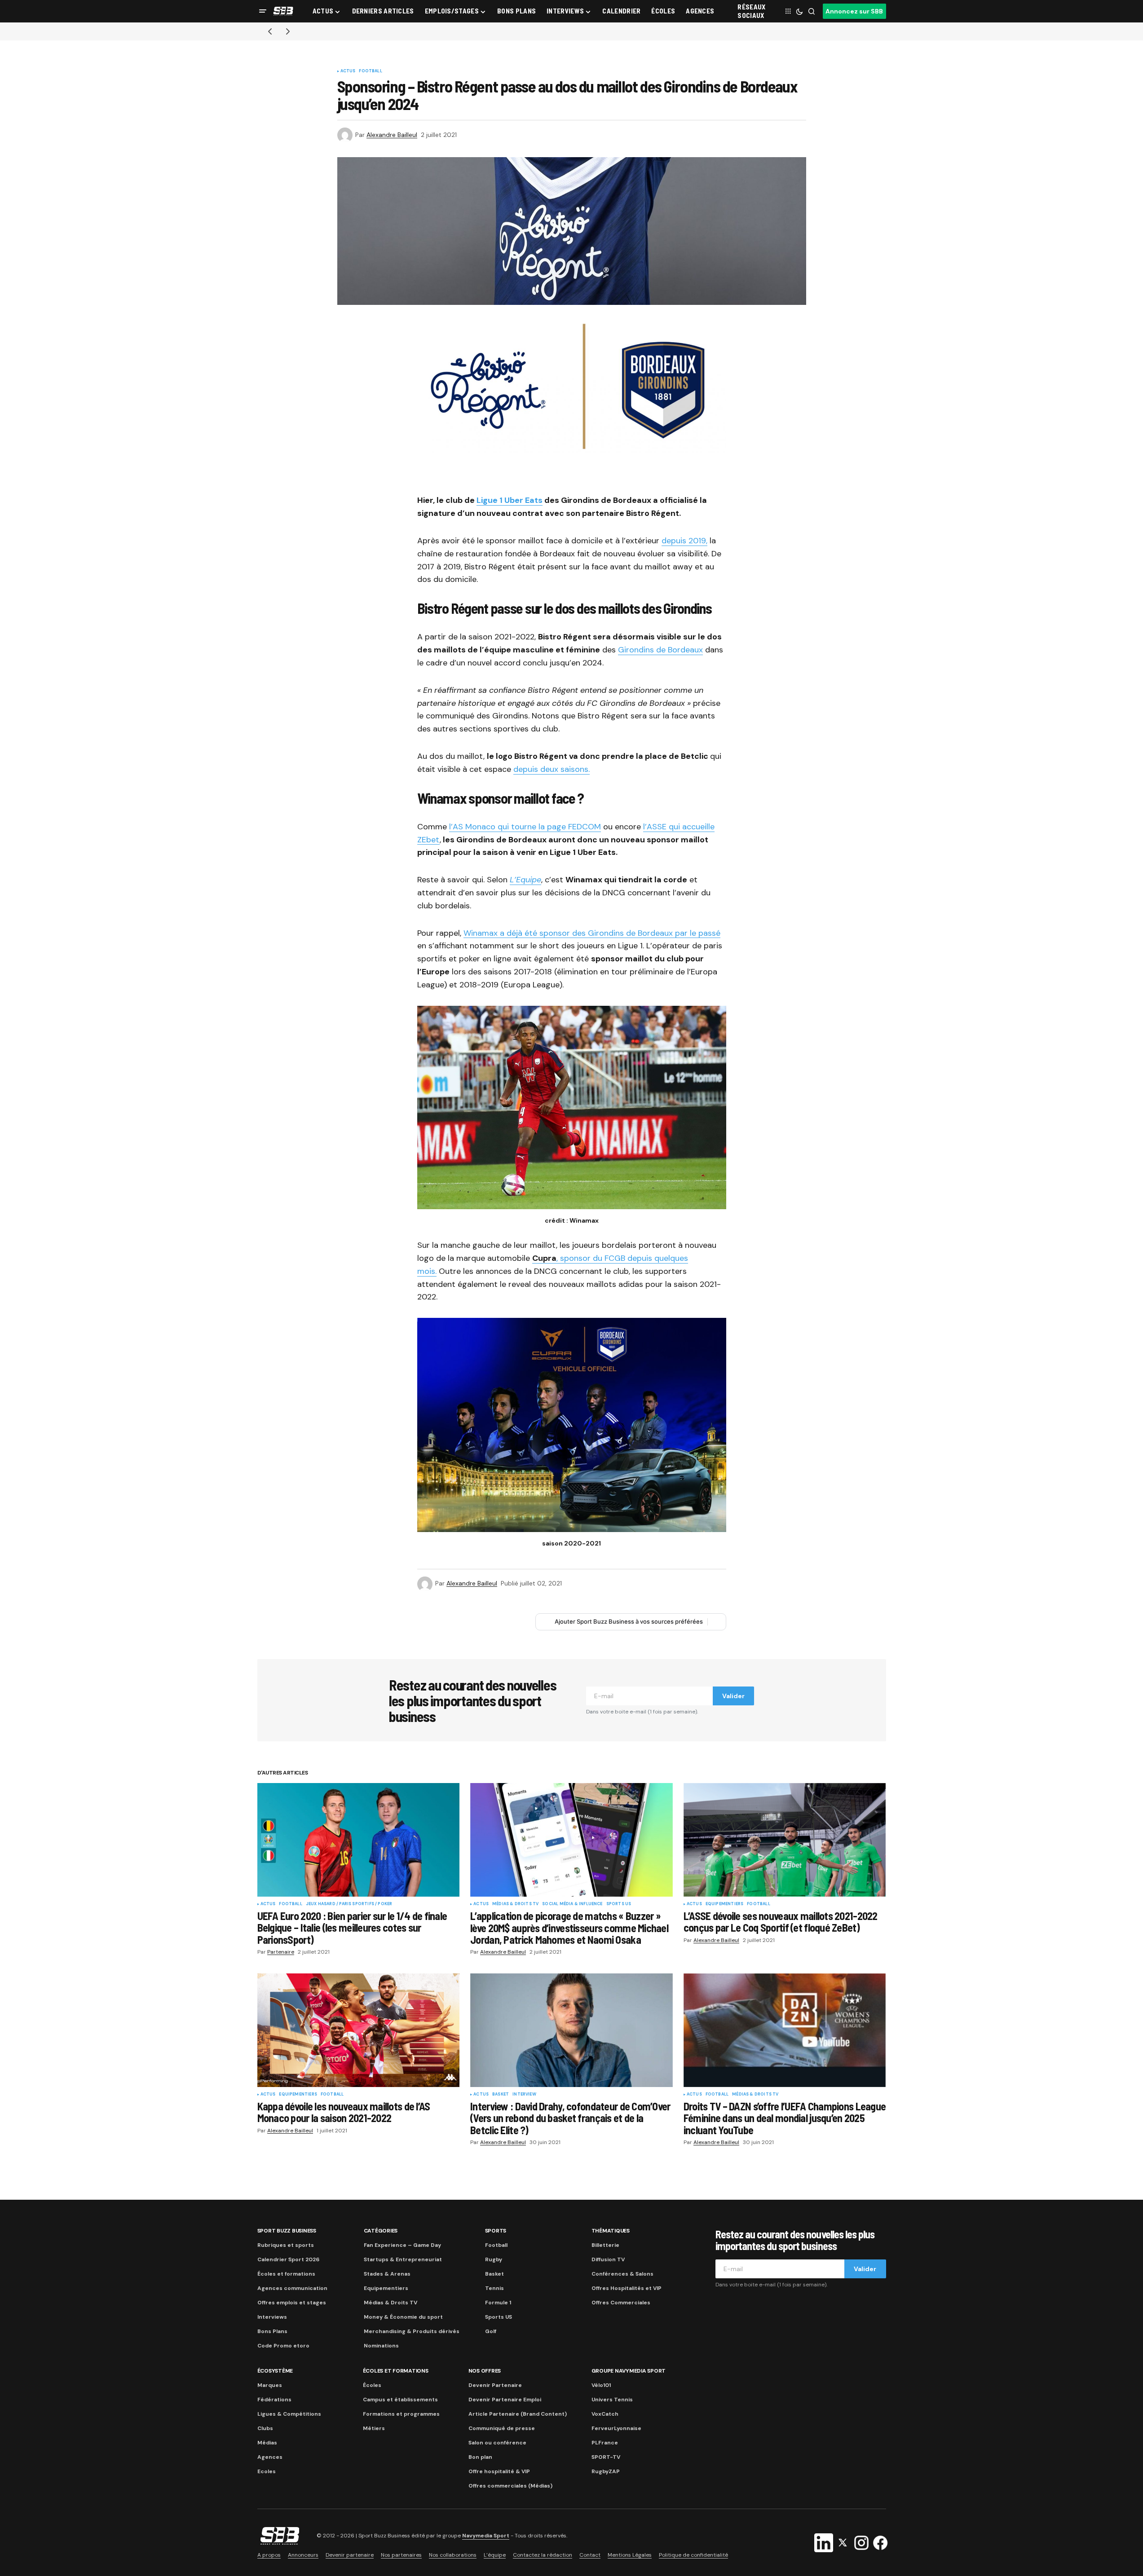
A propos (269, 2555)
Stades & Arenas (387, 2274)
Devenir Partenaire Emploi (505, 2400)
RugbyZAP (606, 2471)
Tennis (494, 2288)
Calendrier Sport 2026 (288, 2259)
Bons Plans (272, 2331)
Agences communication (292, 2288)
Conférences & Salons (622, 2274)
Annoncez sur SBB (854, 11)
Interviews (272, 2317)
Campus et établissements (400, 2400)
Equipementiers (725, 1904)
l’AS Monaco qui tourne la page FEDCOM (525, 827)
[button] (263, 11)
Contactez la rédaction (543, 2555)
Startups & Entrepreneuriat (403, 2259)
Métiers (374, 2428)
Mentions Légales (630, 2555)
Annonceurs (303, 2555)
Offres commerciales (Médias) (510, 2486)
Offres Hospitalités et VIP (627, 2288)
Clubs (265, 2428)
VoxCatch (605, 2414)
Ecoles (267, 2471)
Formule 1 (498, 2303)
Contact (590, 2555)
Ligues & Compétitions (289, 2414)
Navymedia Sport (486, 2536)
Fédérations (274, 2400)
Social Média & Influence (572, 1904)
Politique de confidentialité (693, 2555)
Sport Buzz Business (287, 2231)
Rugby (494, 2259)
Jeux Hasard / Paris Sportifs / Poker (349, 1904)
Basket (501, 2095)
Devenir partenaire (350, 2555)
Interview (524, 2095)
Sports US (619, 1904)
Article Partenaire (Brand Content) (518, 2414)
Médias (267, 2443)
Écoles (372, 2385)
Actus (348, 71)
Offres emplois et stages (292, 2303)
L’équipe (495, 2555)
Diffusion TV (608, 2259)
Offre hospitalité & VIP (499, 2471)
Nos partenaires (401, 2555)
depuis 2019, (684, 541)
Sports (496, 2231)
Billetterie (605, 2245)
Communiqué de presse (502, 2428)
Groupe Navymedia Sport (629, 2371)
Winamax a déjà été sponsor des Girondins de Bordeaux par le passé (592, 933)
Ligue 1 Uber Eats (510, 500)
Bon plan (480, 2457)
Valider (733, 1696)
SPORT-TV (606, 2457)
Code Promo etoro (283, 2346)
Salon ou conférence (497, 2443)
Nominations (381, 2346)
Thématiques (611, 2231)
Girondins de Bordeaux (660, 650)
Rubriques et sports (286, 2245)
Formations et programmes (401, 2414)
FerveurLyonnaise (616, 2428)
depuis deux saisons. (552, 769)
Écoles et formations (286, 2274)
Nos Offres (485, 2371)
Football (370, 71)
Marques (270, 2385)
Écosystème (275, 2371)
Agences (270, 2457)
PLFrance (605, 2443)
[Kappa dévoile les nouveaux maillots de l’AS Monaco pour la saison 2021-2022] (359, 2030)
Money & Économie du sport (403, 2317)
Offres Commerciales (621, 2303)
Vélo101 (601, 2385)
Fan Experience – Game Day (402, 2245)
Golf (491, 2331)
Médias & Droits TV (515, 1904)
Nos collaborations (453, 2555)
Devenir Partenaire (495, 2385)
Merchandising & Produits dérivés (412, 2331)
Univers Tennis (612, 2400)
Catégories (381, 2231)
